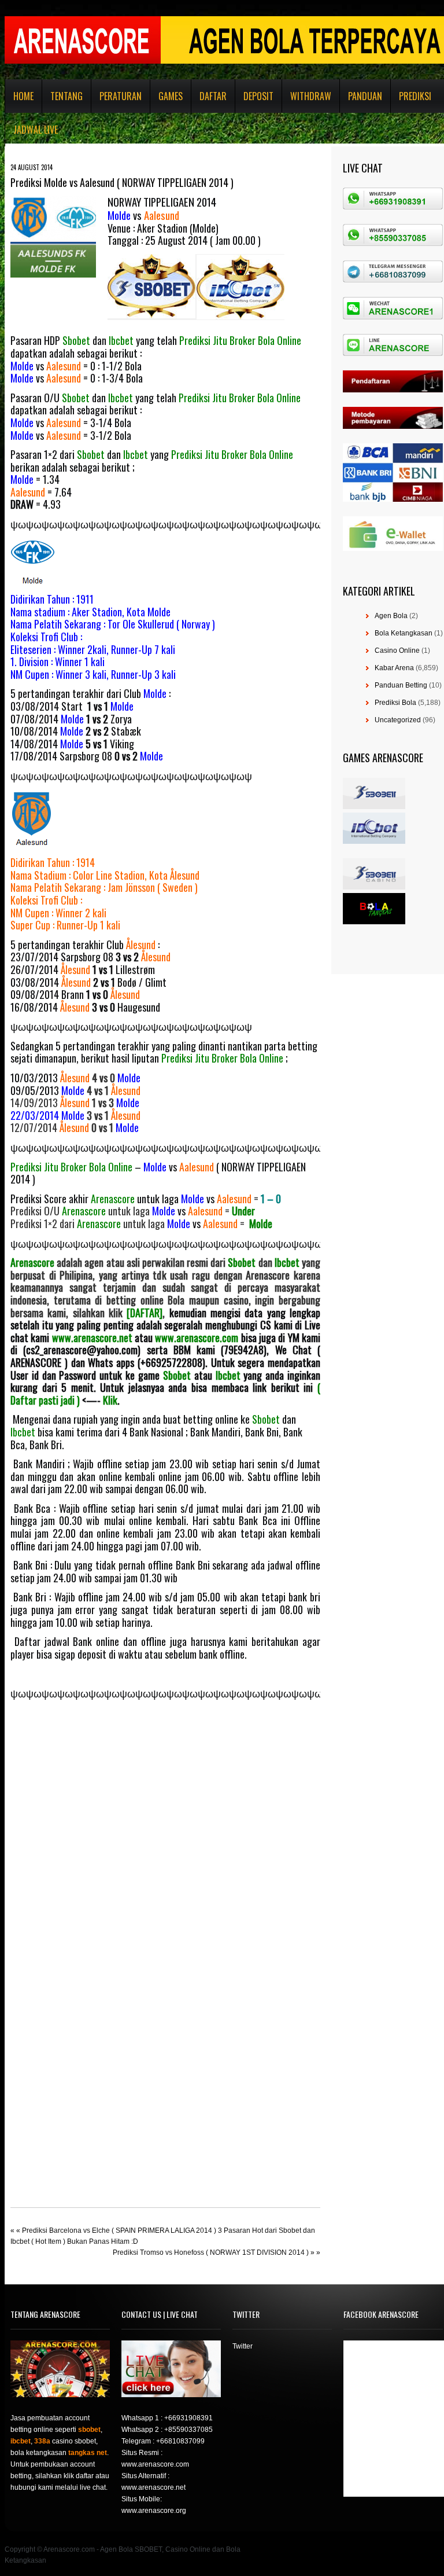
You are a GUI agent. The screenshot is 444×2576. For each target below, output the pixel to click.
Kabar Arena (394, 668)
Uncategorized (398, 720)
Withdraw (311, 96)
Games (171, 96)
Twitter (243, 2346)
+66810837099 (180, 2441)
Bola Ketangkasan (404, 633)
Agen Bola (391, 616)
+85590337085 (188, 2430)
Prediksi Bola (395, 703)
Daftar (213, 96)
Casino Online (397, 651)
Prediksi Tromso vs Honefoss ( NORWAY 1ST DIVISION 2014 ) (211, 2252)
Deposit (258, 96)
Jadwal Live (36, 130)
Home (23, 96)
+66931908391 (188, 2418)
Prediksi (415, 96)
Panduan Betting (401, 685)
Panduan (365, 96)
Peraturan (121, 96)
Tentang (66, 96)
